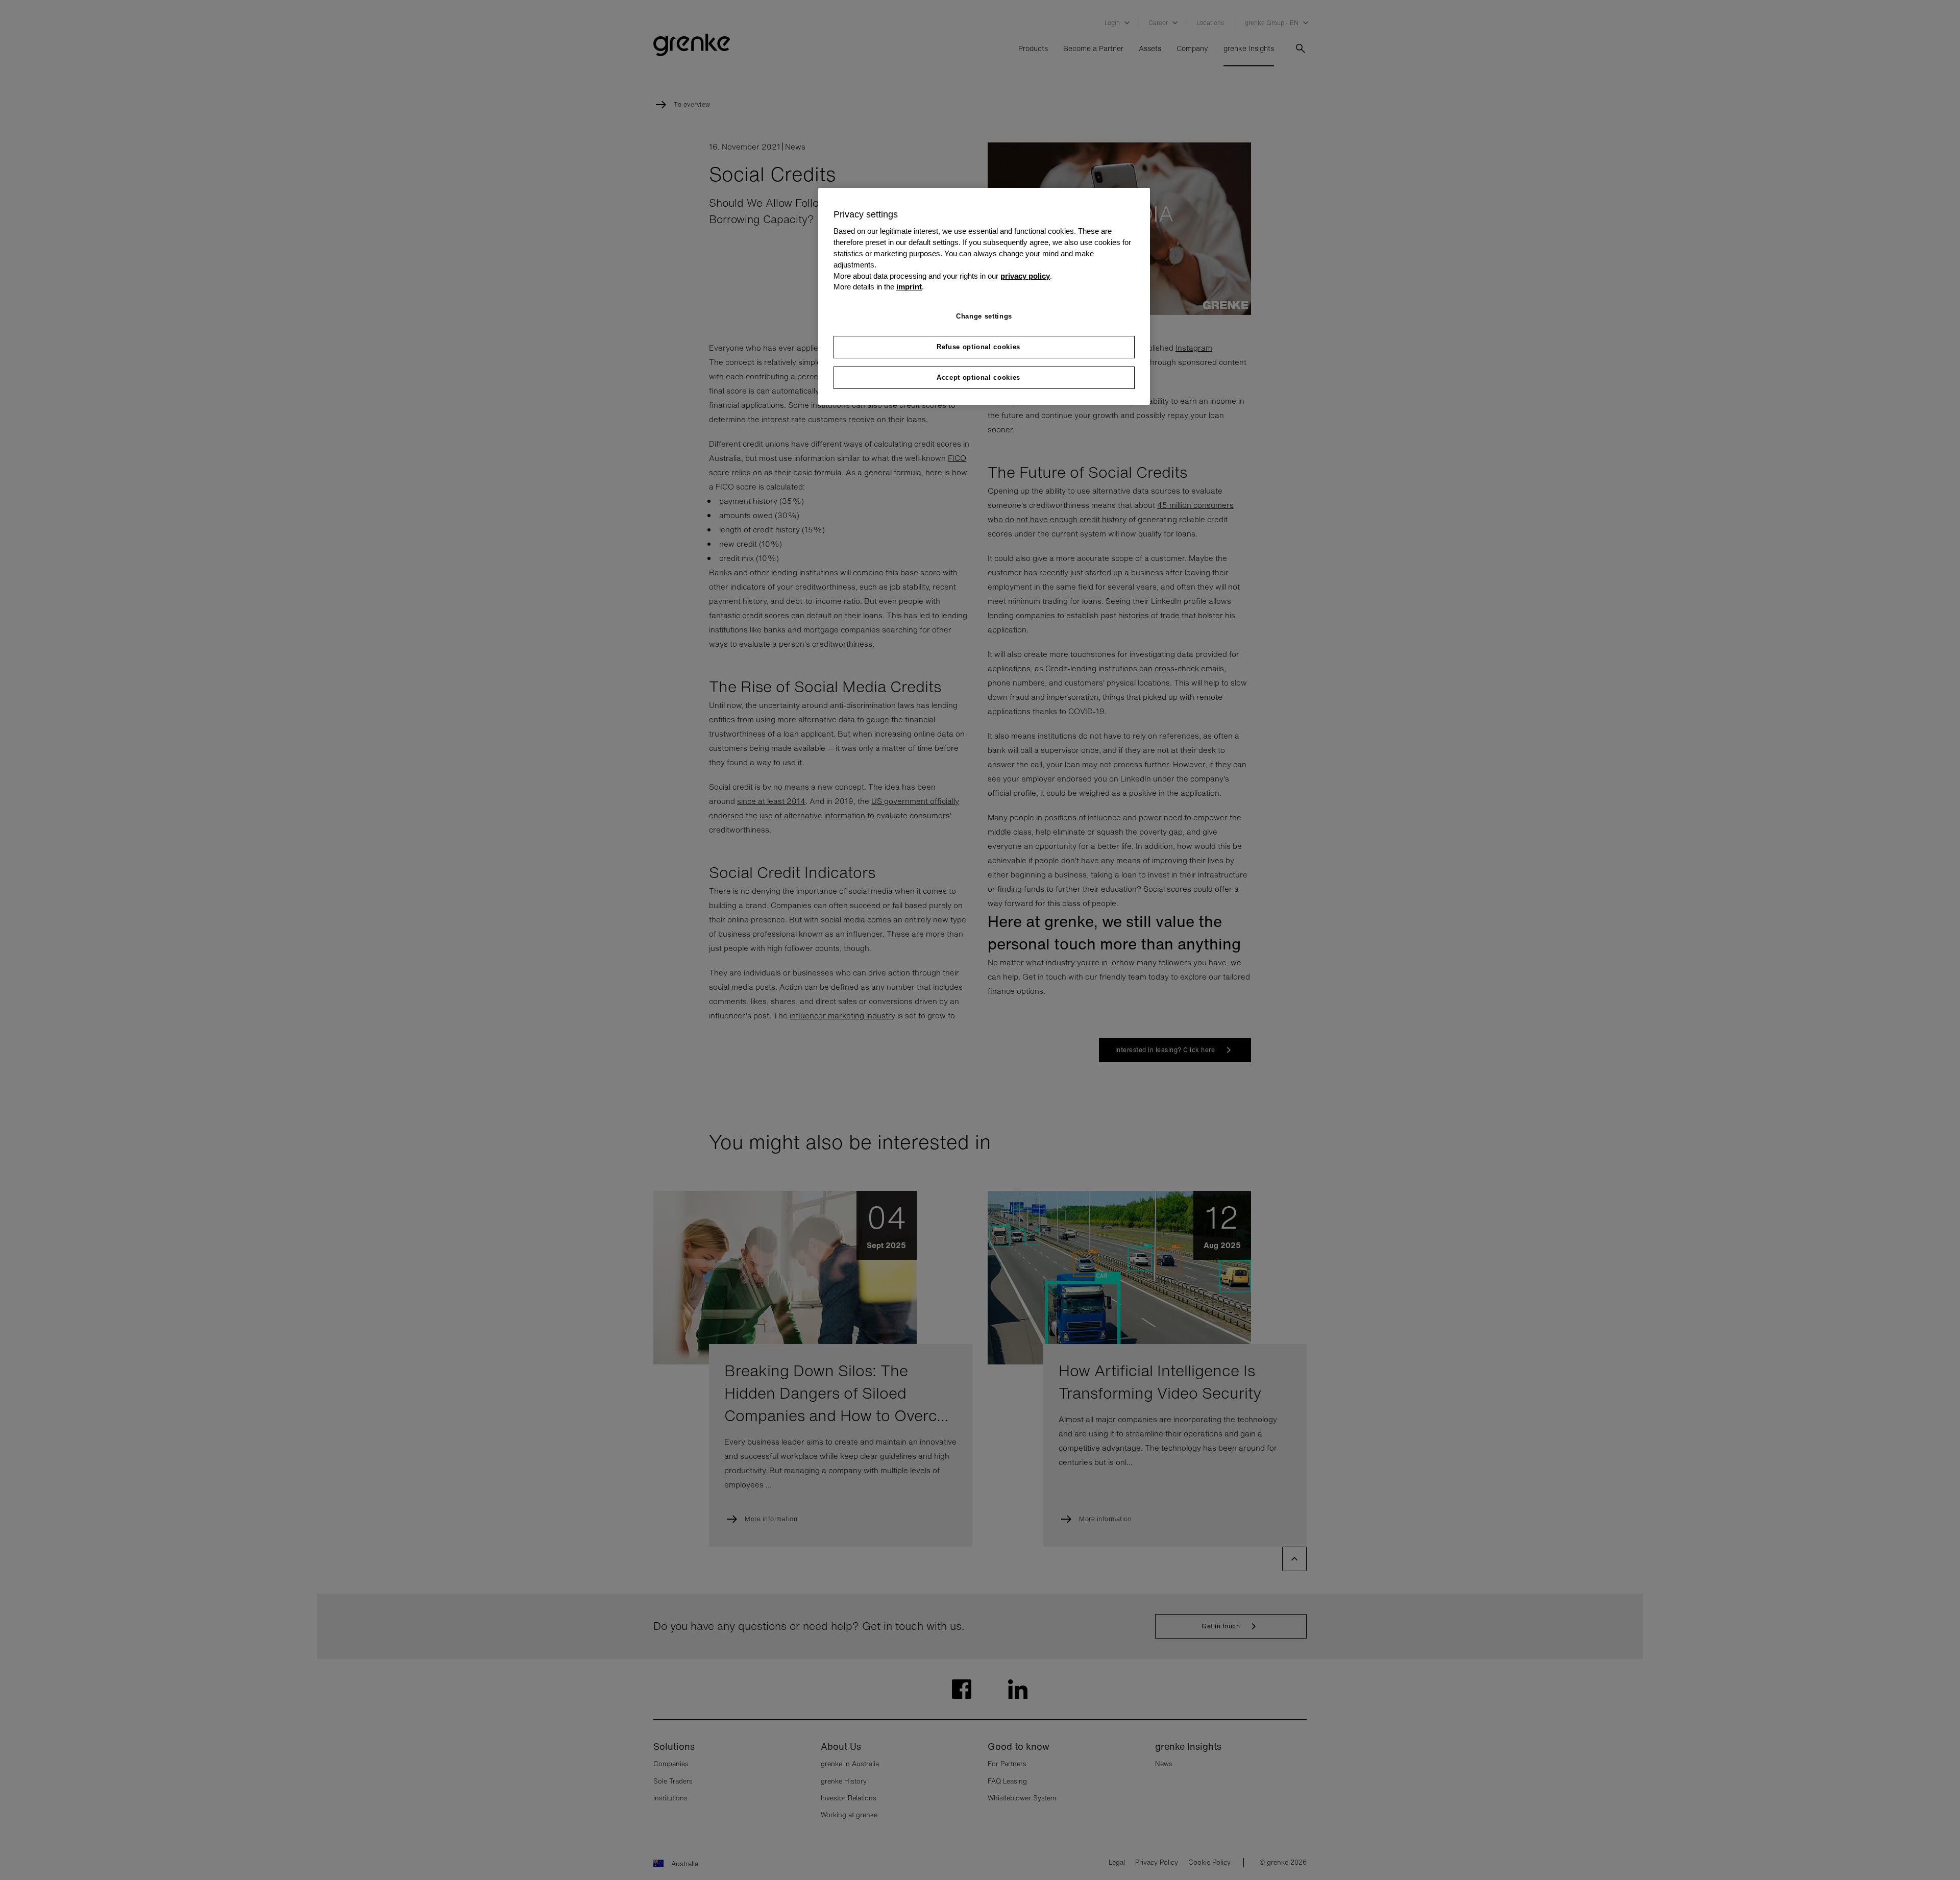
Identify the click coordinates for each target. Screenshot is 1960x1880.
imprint (909, 287)
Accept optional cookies (978, 377)
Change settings (984, 316)
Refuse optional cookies (978, 347)
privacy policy (1025, 276)
